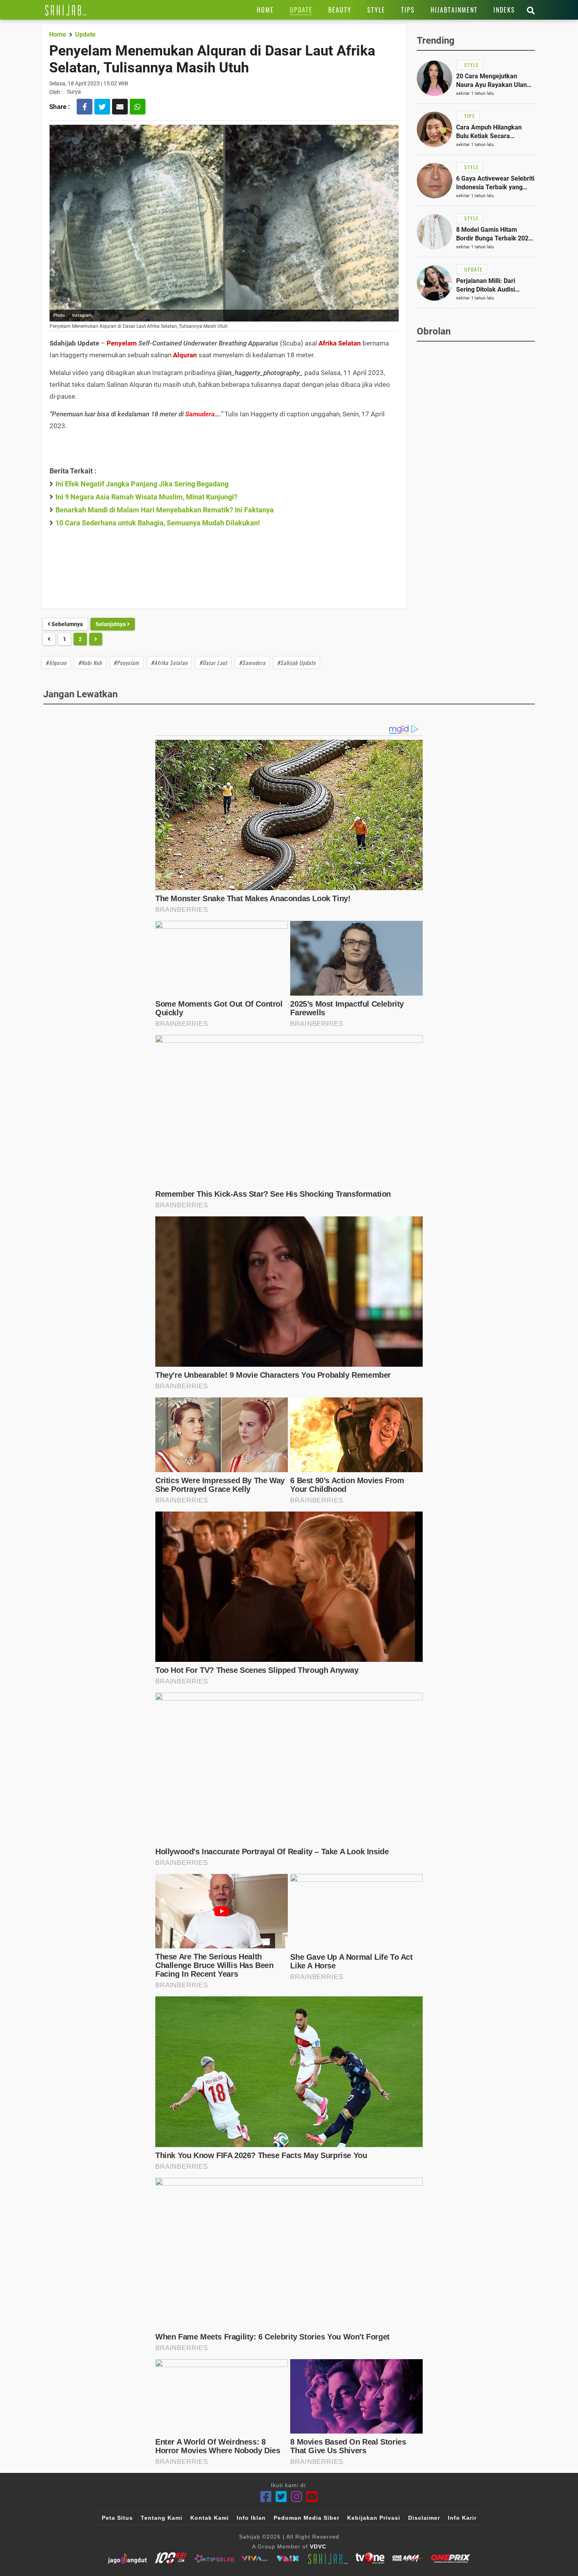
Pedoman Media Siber (306, 2518)
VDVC (318, 2546)
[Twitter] (281, 2497)
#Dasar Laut (213, 662)
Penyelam (122, 343)
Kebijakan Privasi (374, 2518)
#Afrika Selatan (169, 662)
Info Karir (462, 2518)
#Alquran (56, 662)
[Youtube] (312, 2497)
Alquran (185, 355)
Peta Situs (117, 2518)
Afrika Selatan (340, 343)
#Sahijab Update (296, 662)
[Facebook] (266, 2497)
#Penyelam (126, 662)
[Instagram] (297, 2497)
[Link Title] (66, 10)
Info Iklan (251, 2518)
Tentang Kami (162, 2518)
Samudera (200, 414)
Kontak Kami (210, 2518)
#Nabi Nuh (90, 662)
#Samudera (252, 662)
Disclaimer (424, 2518)
